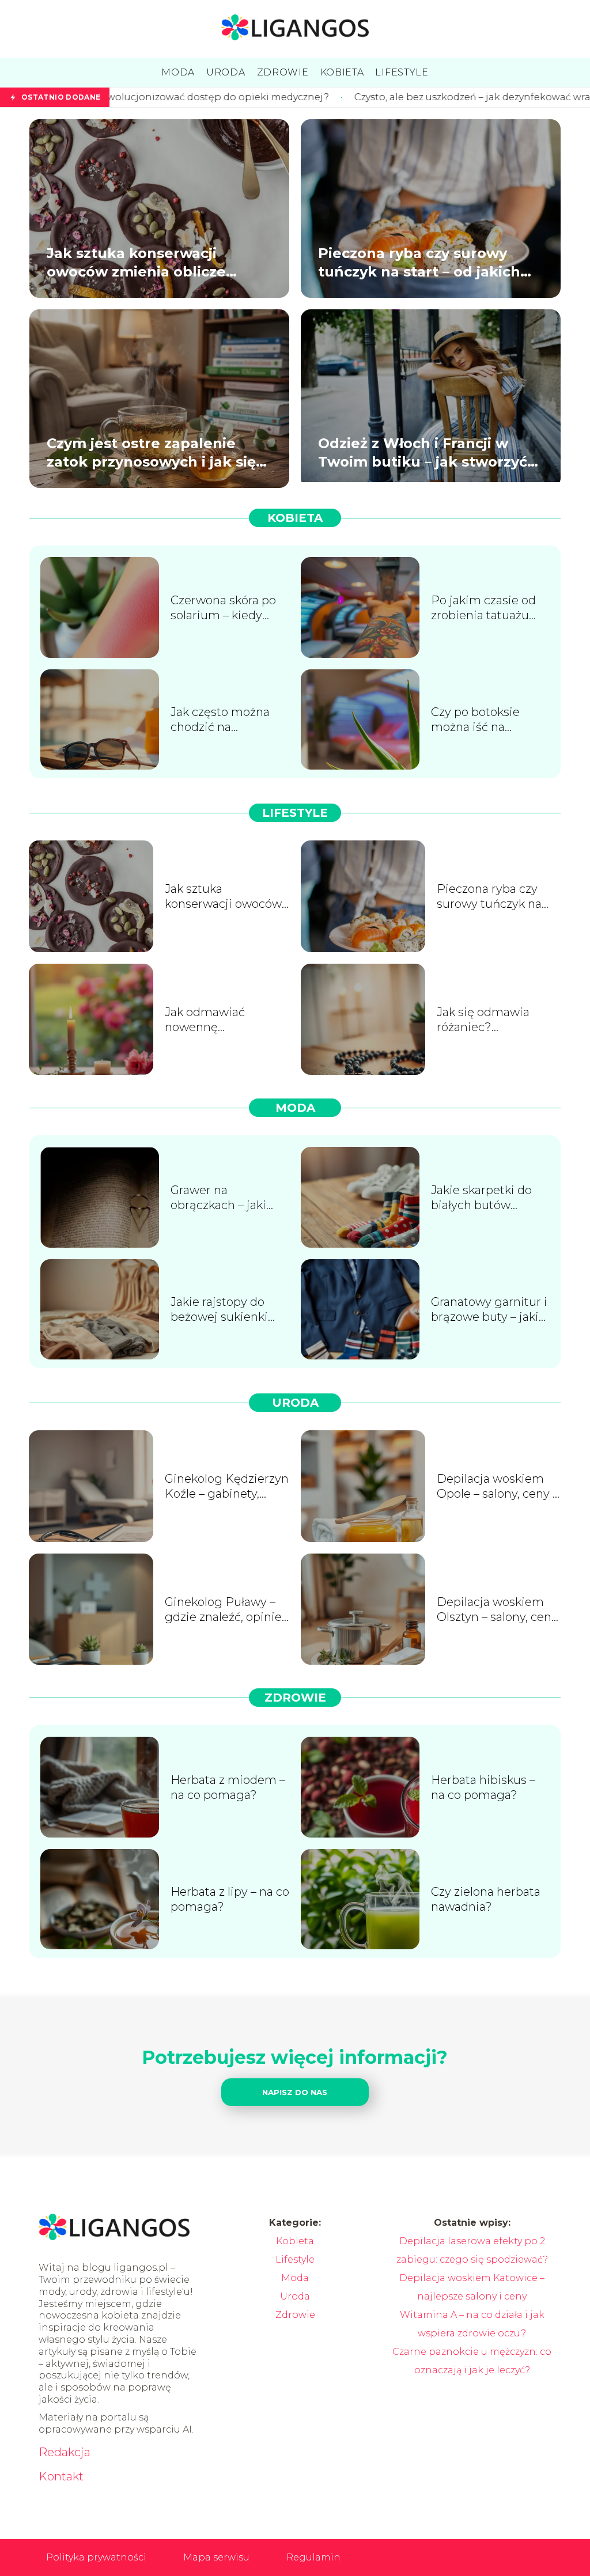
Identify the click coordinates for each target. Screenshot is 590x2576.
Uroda (295, 1403)
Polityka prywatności (96, 2557)
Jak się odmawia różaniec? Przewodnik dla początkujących (483, 1020)
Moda (295, 1108)
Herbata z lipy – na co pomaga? (230, 1899)
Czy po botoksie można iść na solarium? (475, 720)
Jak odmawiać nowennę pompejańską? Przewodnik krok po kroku (220, 1020)
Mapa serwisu (216, 2557)
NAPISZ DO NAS (295, 2092)
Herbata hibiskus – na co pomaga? (483, 1787)
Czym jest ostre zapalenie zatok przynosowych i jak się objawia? (151, 452)
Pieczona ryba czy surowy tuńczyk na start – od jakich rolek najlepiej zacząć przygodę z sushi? (419, 262)
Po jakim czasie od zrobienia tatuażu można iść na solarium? (483, 608)
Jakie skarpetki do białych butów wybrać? (481, 1198)
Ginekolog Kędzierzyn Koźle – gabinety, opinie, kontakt (227, 1486)
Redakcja (65, 2452)
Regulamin (313, 2557)
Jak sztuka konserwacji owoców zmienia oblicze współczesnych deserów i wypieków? (140, 262)
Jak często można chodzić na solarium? (220, 720)
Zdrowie (295, 1698)
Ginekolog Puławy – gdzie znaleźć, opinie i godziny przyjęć (226, 1610)
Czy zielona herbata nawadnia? (486, 1899)
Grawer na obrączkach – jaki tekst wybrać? (218, 1198)
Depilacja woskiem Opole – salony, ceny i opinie (496, 1486)
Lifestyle (295, 813)
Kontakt (61, 2476)
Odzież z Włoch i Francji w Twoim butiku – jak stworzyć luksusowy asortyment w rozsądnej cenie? (423, 452)
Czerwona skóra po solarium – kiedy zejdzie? (223, 608)
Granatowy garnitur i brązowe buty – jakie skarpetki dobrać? (489, 1310)
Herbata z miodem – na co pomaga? (228, 1787)
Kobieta (295, 518)
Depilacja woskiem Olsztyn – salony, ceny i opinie (497, 1610)
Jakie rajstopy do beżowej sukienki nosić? (219, 1310)
